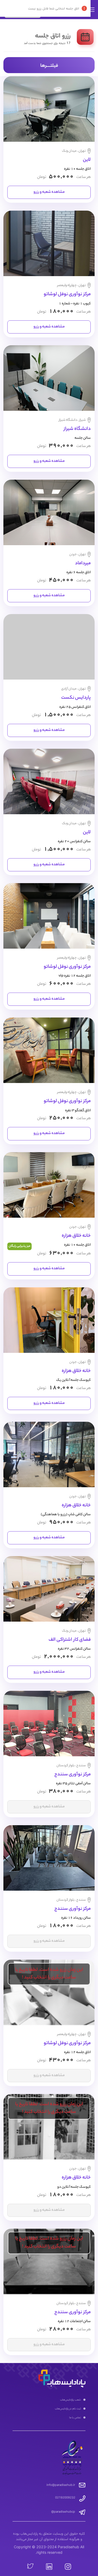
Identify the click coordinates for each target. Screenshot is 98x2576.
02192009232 (17, 13)
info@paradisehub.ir (61, 2485)
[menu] (49, 2409)
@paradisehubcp (63, 2512)
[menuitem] (49, 2400)
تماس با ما (75, 2417)
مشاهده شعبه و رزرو (49, 192)
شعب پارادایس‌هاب (70, 2399)
